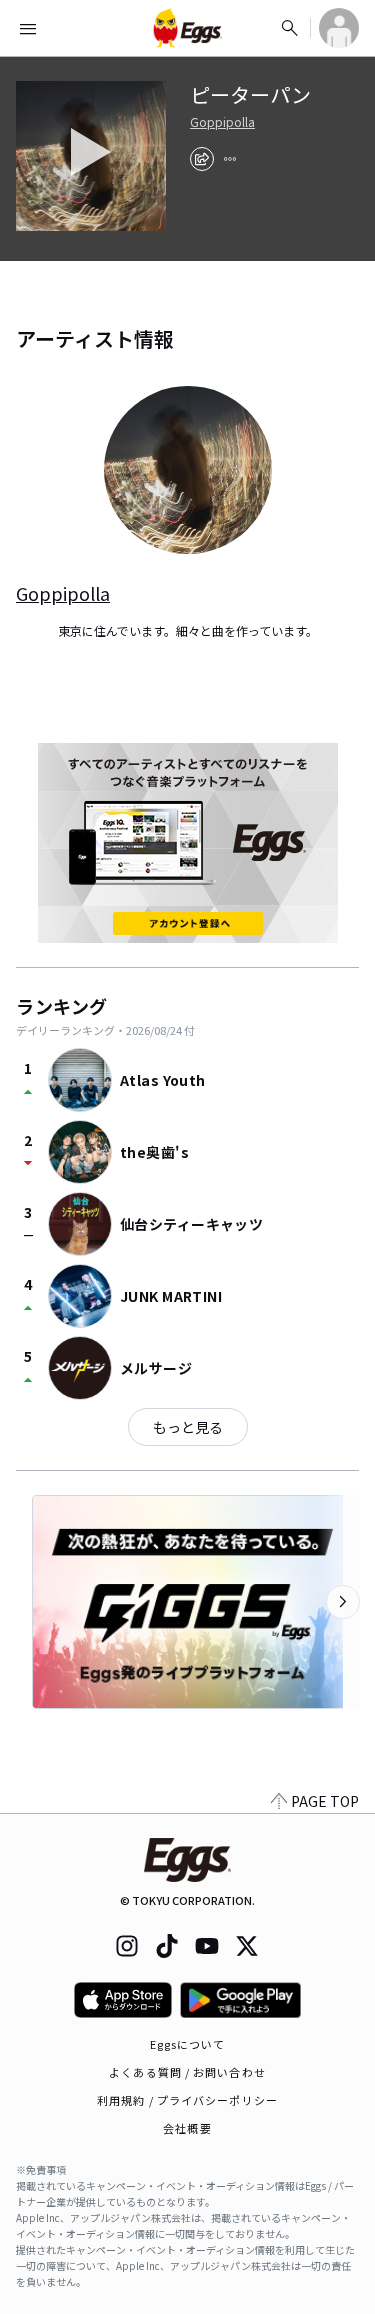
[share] (202, 159)
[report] (230, 159)
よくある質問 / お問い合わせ (187, 2072)
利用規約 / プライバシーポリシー (187, 2100)
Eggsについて (188, 2044)
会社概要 (187, 2128)
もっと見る (188, 1427)
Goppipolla (222, 122)
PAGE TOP (325, 1801)
